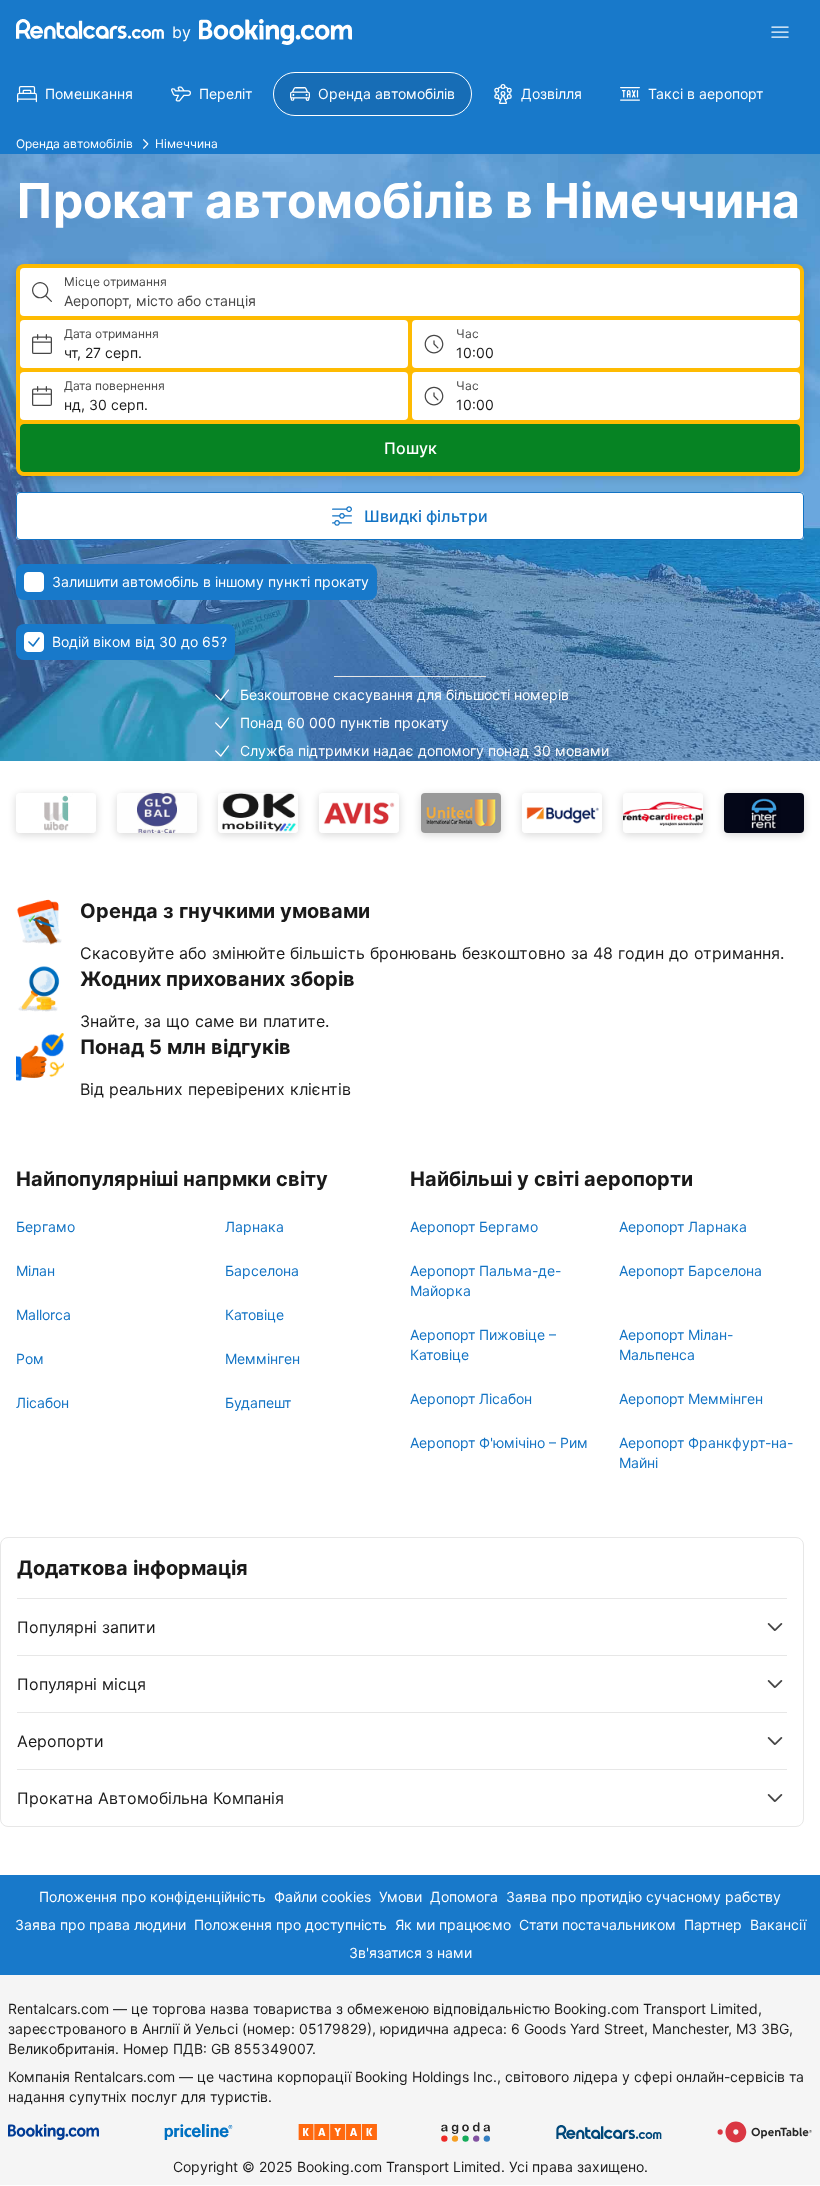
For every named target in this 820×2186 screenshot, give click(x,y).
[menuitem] (75, 94)
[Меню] (780, 32)
